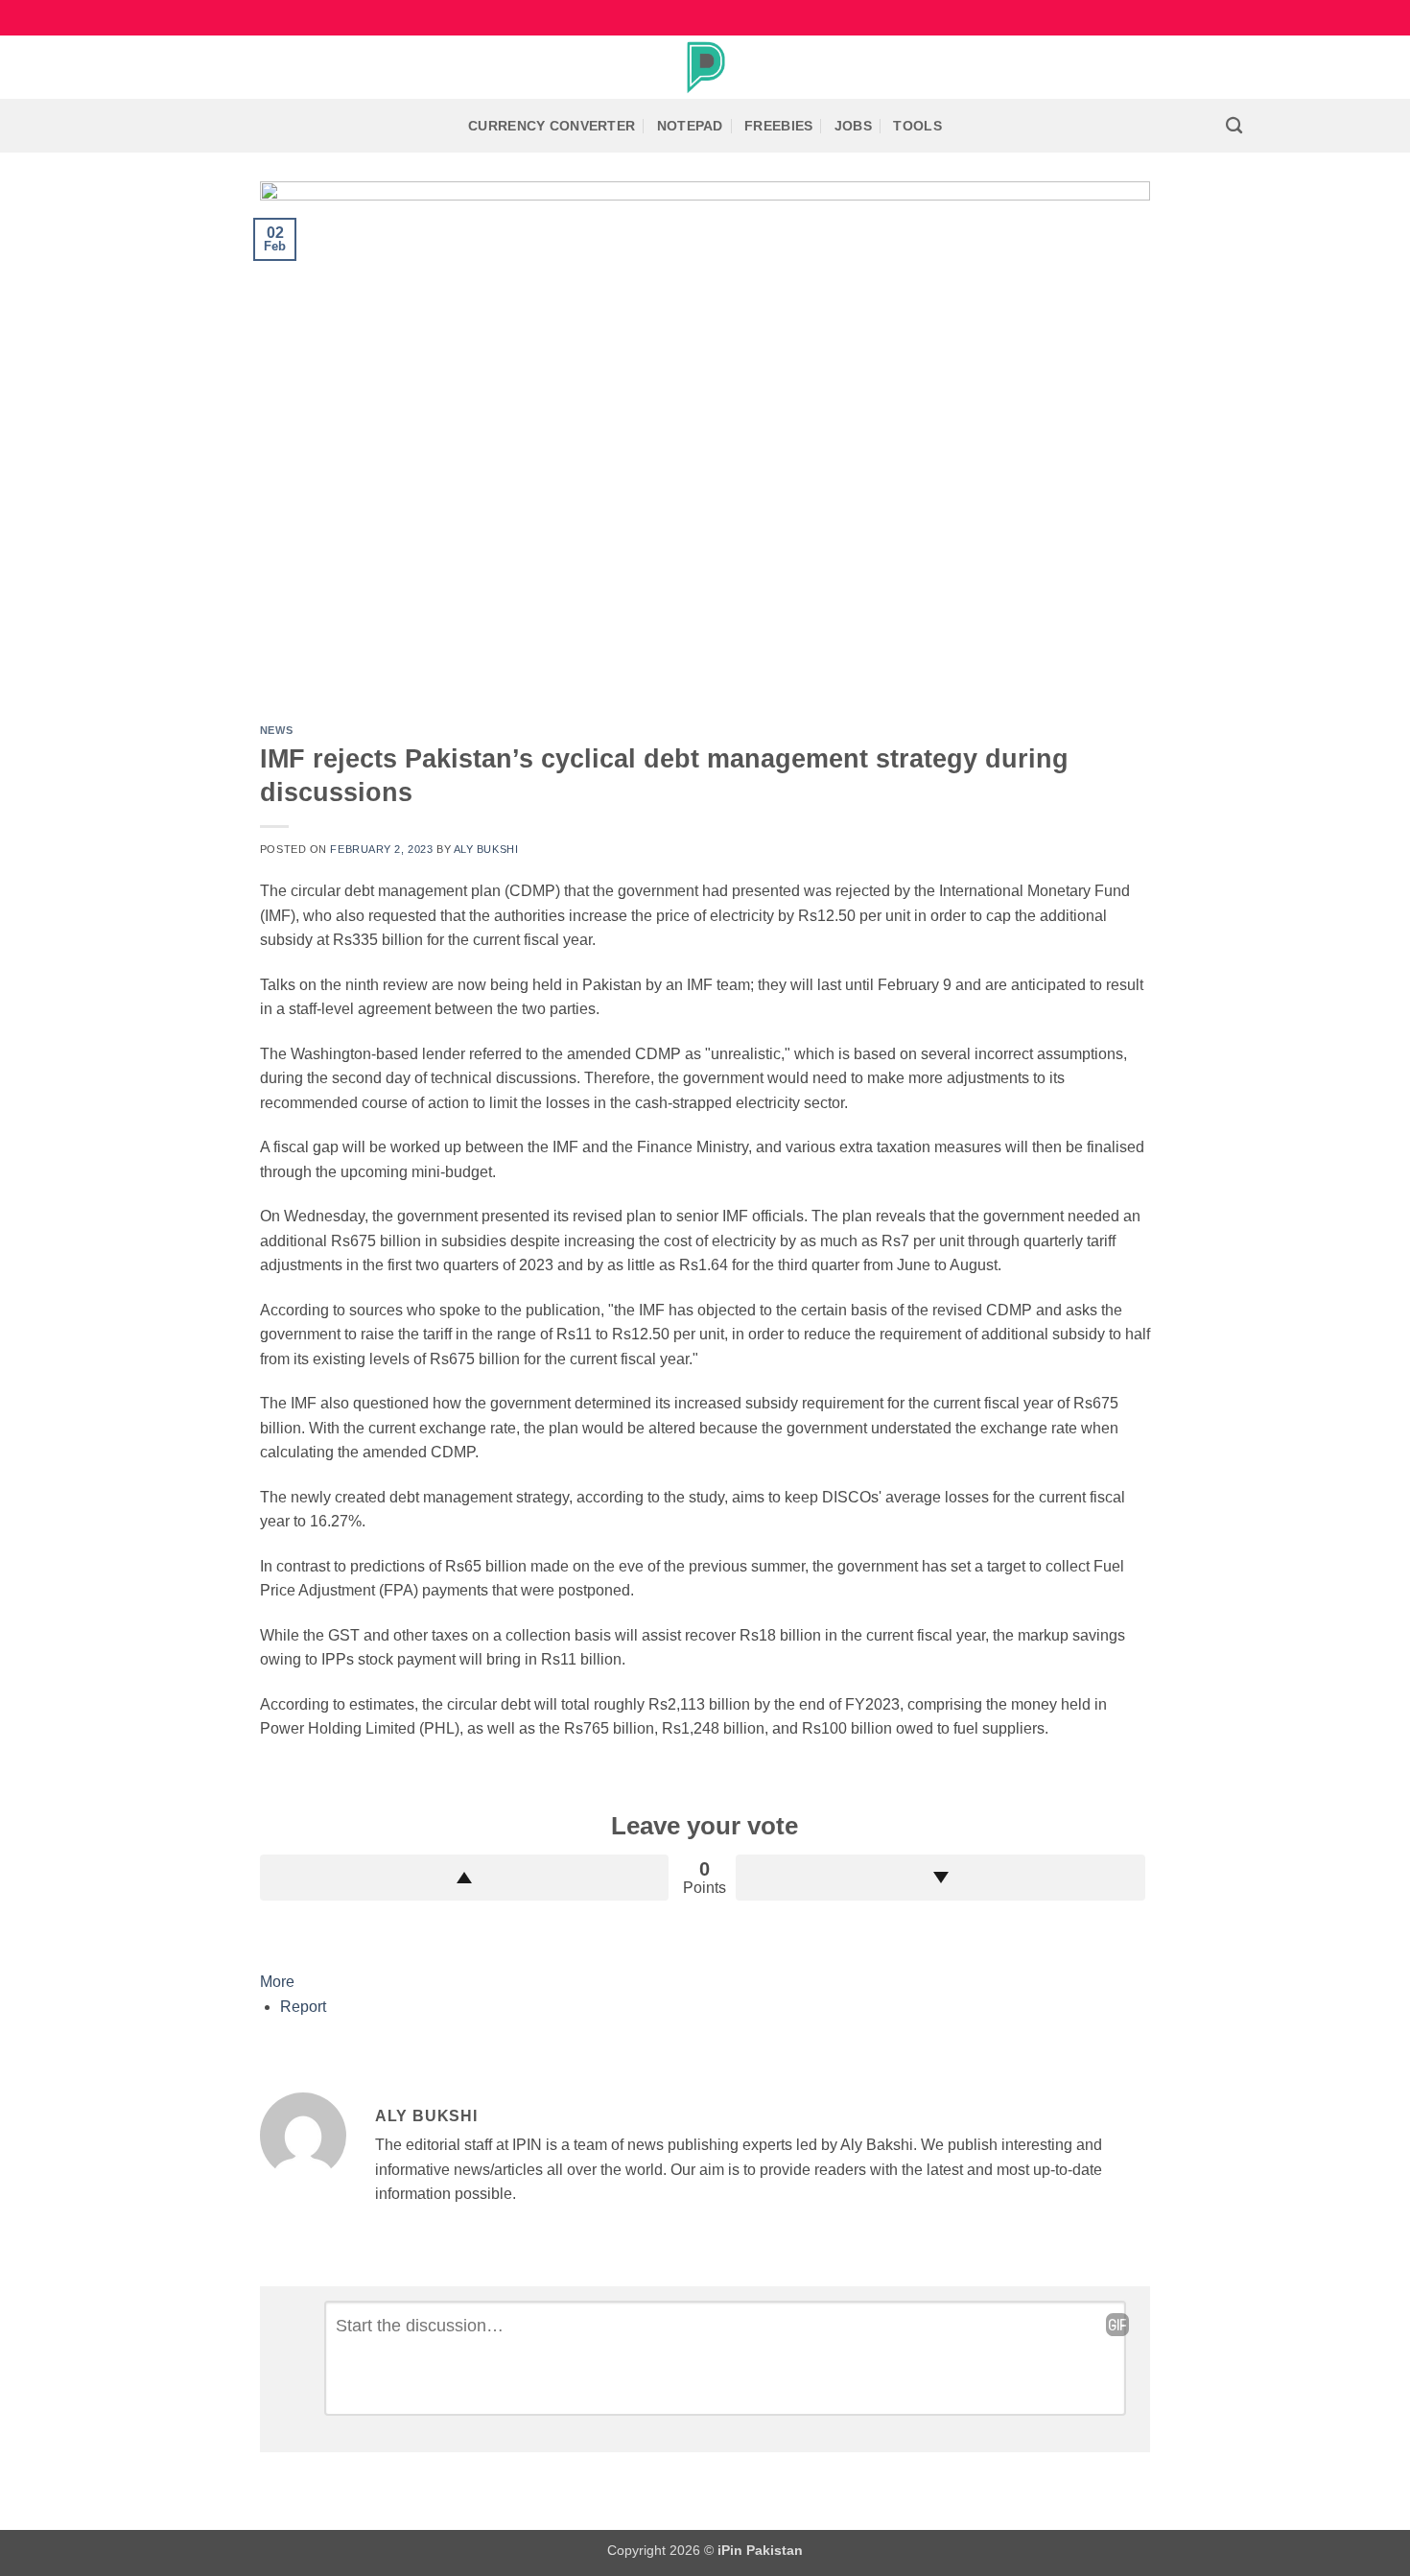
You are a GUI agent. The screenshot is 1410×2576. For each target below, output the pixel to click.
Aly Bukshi (486, 849)
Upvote (465, 1878)
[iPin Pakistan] (705, 67)
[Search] (1234, 126)
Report (303, 2007)
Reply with (1117, 2325)
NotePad (690, 126)
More (277, 1982)
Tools (917, 126)
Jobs (853, 126)
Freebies (778, 126)
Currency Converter (552, 126)
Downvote (940, 1878)
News (276, 730)
